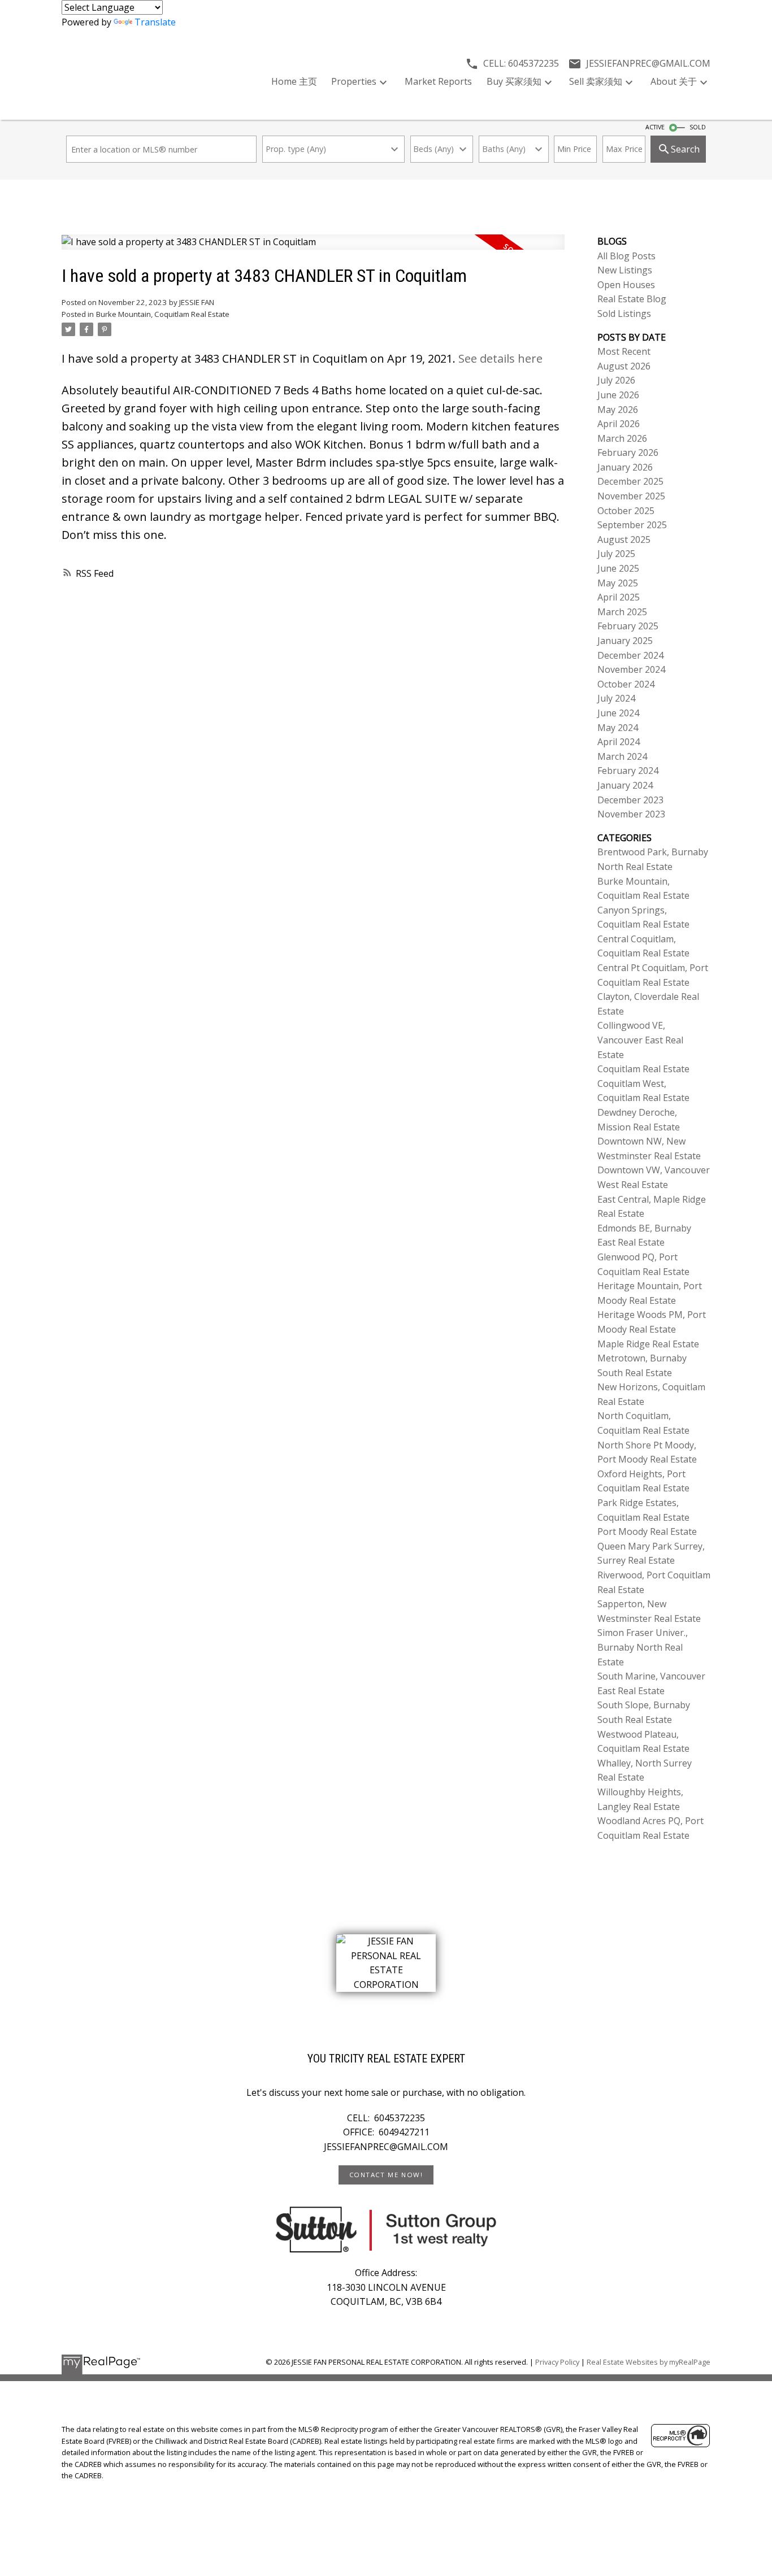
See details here (500, 358)
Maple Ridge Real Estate (648, 1344)
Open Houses (626, 285)
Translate (155, 22)
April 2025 (619, 597)
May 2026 (618, 410)
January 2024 (625, 785)
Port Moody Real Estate (647, 1531)
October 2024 (626, 684)
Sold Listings (624, 314)
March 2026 (622, 438)
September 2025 (632, 525)
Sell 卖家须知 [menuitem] (596, 81)
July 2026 (616, 380)
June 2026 (618, 395)
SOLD (698, 127)
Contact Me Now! (386, 2175)
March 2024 (622, 756)
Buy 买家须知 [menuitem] (514, 81)
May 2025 (618, 583)
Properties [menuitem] (354, 81)
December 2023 (630, 800)
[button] (386, 2175)
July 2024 (616, 698)
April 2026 (619, 424)
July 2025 (616, 554)
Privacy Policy (557, 2362)
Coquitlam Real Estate (643, 1069)
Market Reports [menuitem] (438, 81)
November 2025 (631, 496)
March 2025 (622, 612)
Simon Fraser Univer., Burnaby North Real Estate (643, 1647)
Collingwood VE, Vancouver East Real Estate (640, 1040)
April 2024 (619, 742)
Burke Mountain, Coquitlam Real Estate (163, 314)
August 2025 (624, 539)
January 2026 (625, 467)
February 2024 (628, 771)
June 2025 (618, 568)
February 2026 (628, 452)
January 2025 (625, 641)
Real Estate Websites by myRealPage (649, 2362)
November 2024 (631, 669)
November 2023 (631, 814)
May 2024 (618, 728)
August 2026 (624, 366)
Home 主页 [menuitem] (294, 81)
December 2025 (630, 481)
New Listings (625, 270)
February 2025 (628, 626)
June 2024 (618, 713)
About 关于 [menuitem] (674, 81)
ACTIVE (655, 127)
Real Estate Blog (632, 299)
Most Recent (624, 351)
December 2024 (630, 655)
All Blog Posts (626, 256)
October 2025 (626, 511)
